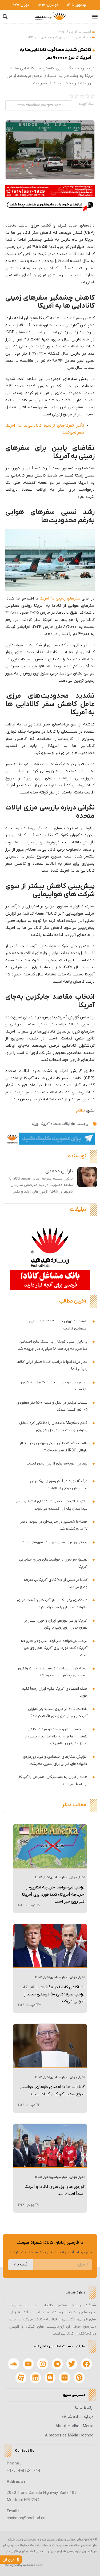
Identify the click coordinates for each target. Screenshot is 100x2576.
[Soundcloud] (14, 2364)
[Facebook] (86, 2364)
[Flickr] (65, 2378)
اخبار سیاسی (50, 37)
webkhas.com (33, 2565)
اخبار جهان (67, 37)
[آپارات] (21, 2378)
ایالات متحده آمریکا (55, 1124)
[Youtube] (28, 2364)
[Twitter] (72, 2364)
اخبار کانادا (33, 37)
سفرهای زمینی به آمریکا (60, 598)
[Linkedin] (35, 2378)
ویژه (35, 1124)
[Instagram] (43, 2364)
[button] (95, 17)
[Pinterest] (79, 2378)
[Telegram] (57, 2364)
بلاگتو (80, 1110)
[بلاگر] (50, 2378)
